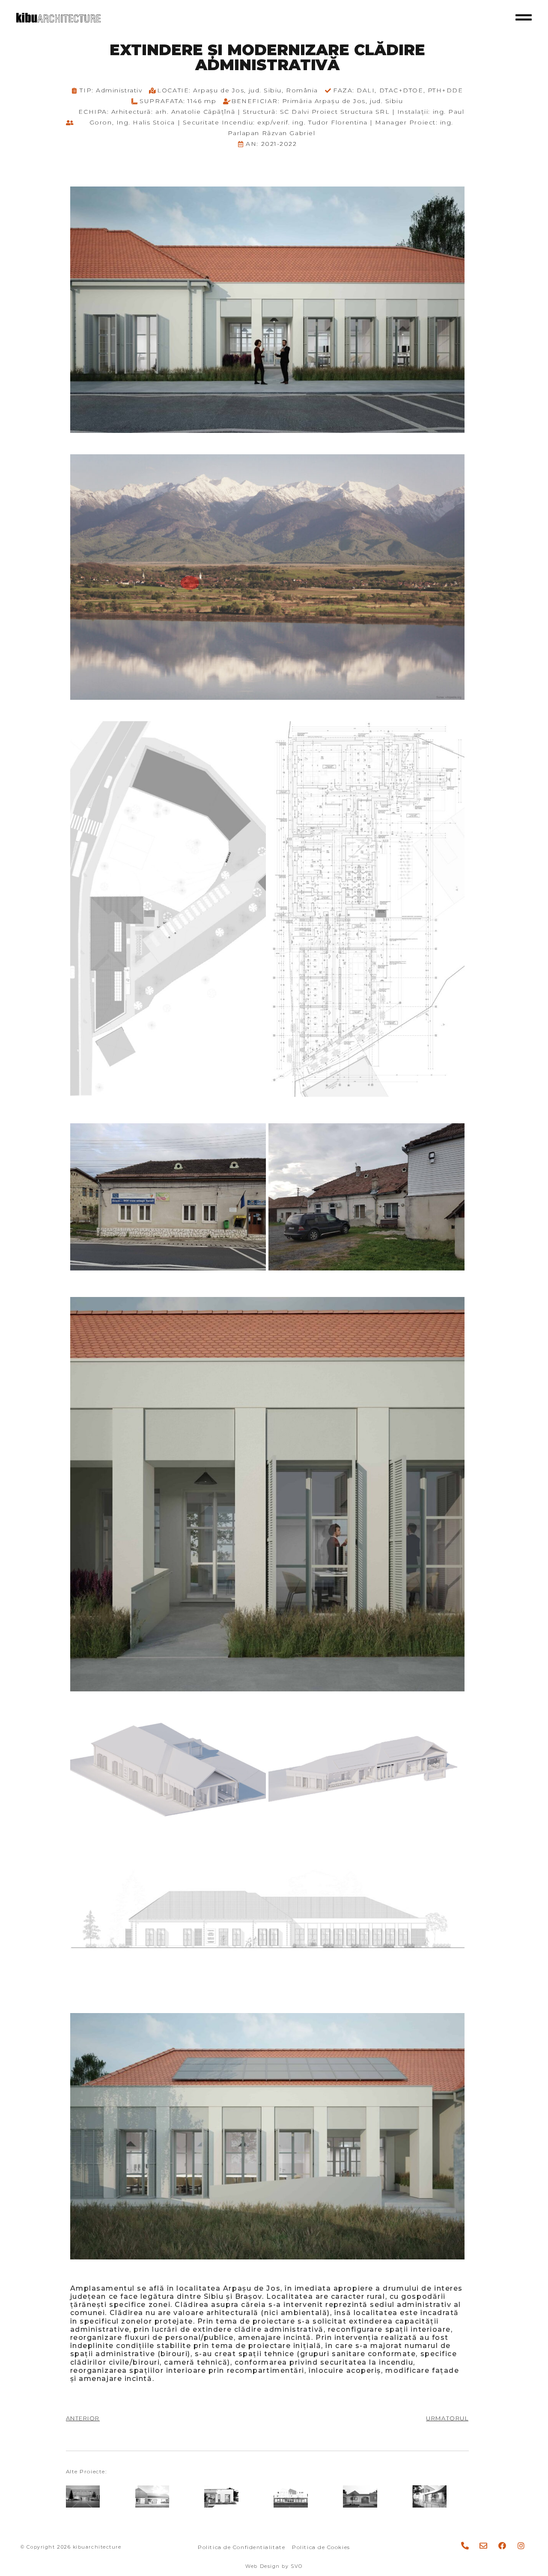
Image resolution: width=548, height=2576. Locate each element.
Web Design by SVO (274, 2566)
